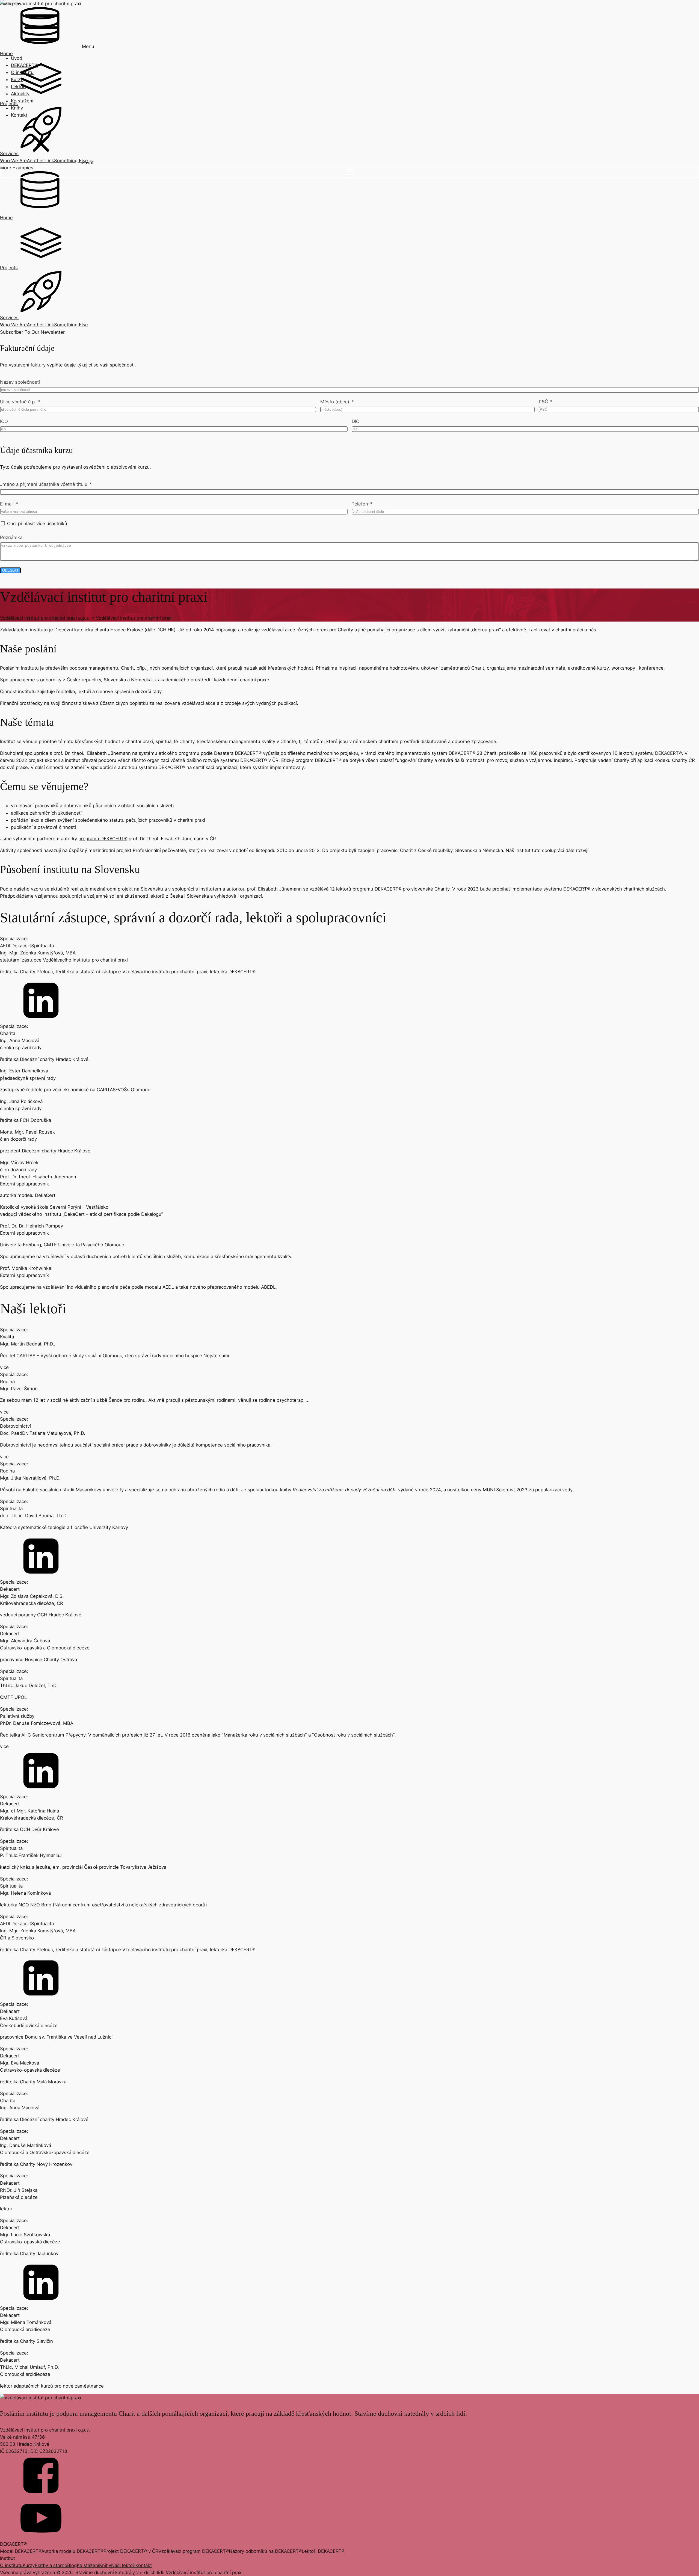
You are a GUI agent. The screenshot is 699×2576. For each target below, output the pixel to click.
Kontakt (19, 115)
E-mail (7, 504)
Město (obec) (335, 402)
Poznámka (11, 537)
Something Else (71, 325)
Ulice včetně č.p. (18, 402)
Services (9, 318)
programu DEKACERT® (103, 839)
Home (6, 218)
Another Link (40, 325)
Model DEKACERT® (21, 2551)
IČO (4, 421)
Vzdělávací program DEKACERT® (194, 2551)
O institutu (22, 72)
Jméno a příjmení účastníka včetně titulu (44, 484)
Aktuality (20, 94)
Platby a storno (51, 2565)
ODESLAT (10, 570)
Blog (72, 2565)
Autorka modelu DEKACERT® (72, 2551)
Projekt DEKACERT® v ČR (131, 2551)
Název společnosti (20, 382)
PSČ (543, 402)
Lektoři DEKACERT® (323, 2551)
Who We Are (13, 325)
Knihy (17, 108)
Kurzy (17, 79)
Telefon (360, 504)
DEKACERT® (24, 65)
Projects (9, 268)
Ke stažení (22, 101)
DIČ (356, 421)
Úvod (17, 58)
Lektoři (18, 87)
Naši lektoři (123, 2565)
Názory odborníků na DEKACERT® (265, 2551)
